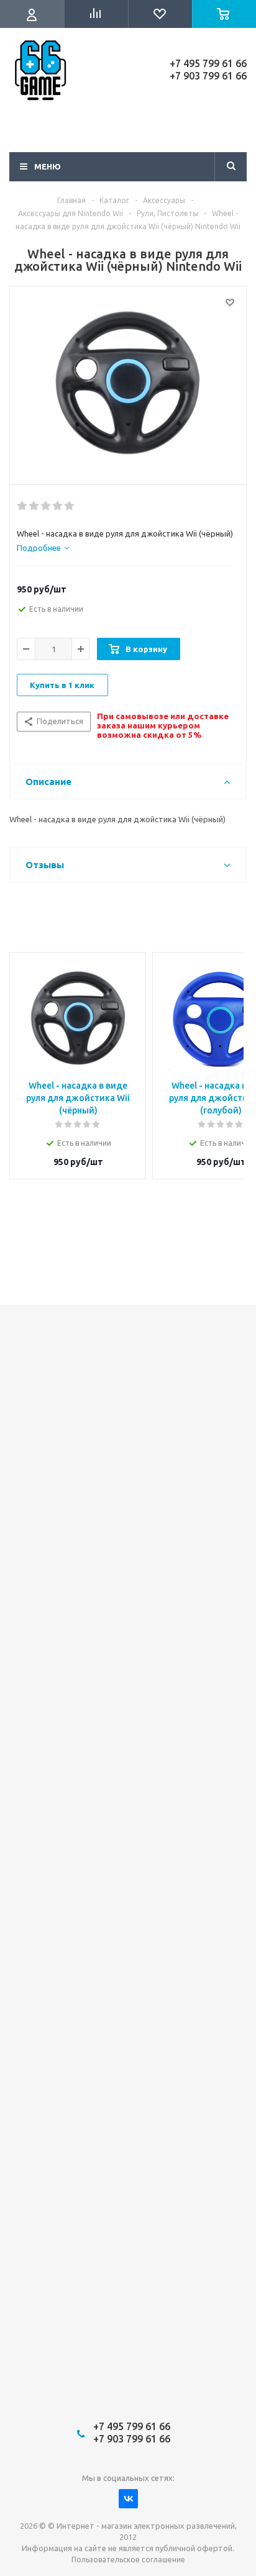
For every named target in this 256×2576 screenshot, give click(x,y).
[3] (46, 506)
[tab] (43, 548)
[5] (70, 506)
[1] (23, 506)
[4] (58, 506)
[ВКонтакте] (128, 2499)
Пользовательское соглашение (128, 2560)
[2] (34, 506)
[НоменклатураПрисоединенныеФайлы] (128, 383)
